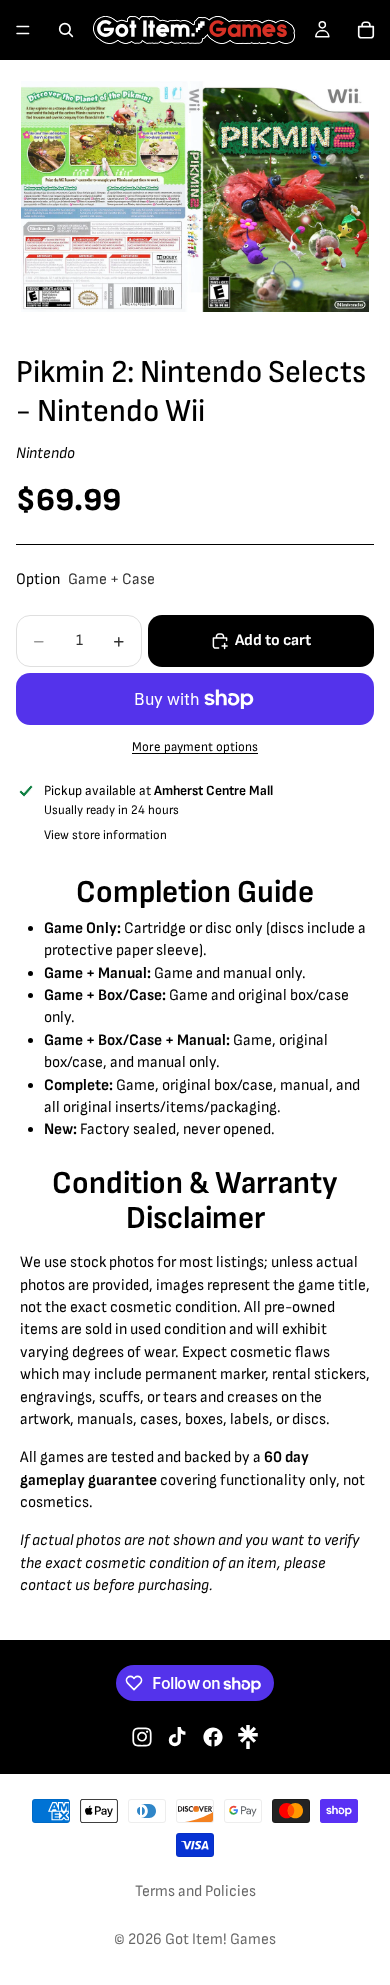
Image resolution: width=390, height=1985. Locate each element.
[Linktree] (248, 1737)
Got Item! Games (220, 1939)
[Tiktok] (177, 1737)
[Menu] (23, 30)
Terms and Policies (195, 1891)
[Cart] (366, 30)
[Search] (66, 30)
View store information (105, 835)
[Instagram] (142, 1737)
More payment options (195, 747)
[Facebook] (213, 1737)
